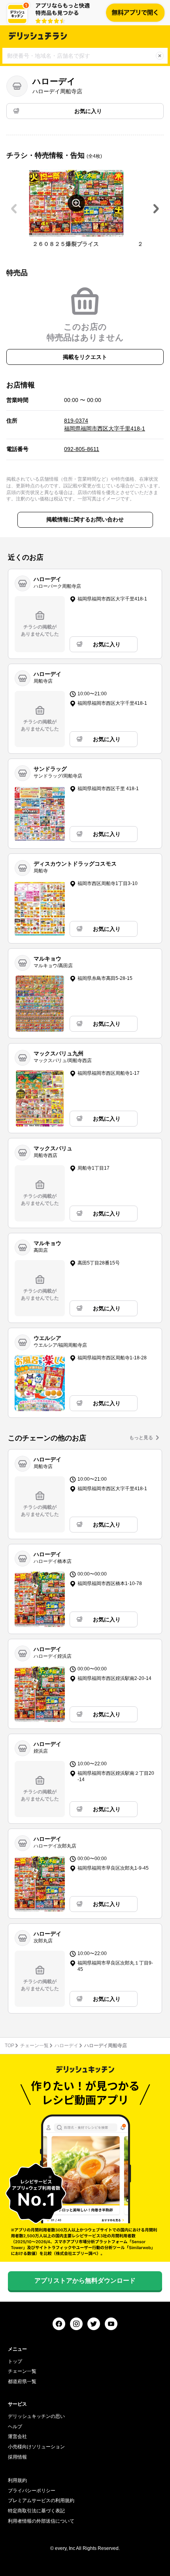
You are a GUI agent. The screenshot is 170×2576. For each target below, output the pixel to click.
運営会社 (17, 2436)
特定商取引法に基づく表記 (36, 2511)
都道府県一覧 (22, 2382)
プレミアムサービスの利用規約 (41, 2501)
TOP (9, 2046)
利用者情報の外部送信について (41, 2521)
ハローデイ (66, 2046)
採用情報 (17, 2457)
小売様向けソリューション (36, 2447)
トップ (15, 2361)
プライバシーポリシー (32, 2491)
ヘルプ (15, 2427)
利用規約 (17, 2480)
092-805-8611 (82, 449)
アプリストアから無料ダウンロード (85, 2281)
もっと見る (141, 1438)
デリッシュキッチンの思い (36, 2416)
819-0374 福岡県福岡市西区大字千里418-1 (105, 425)
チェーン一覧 (34, 2046)
